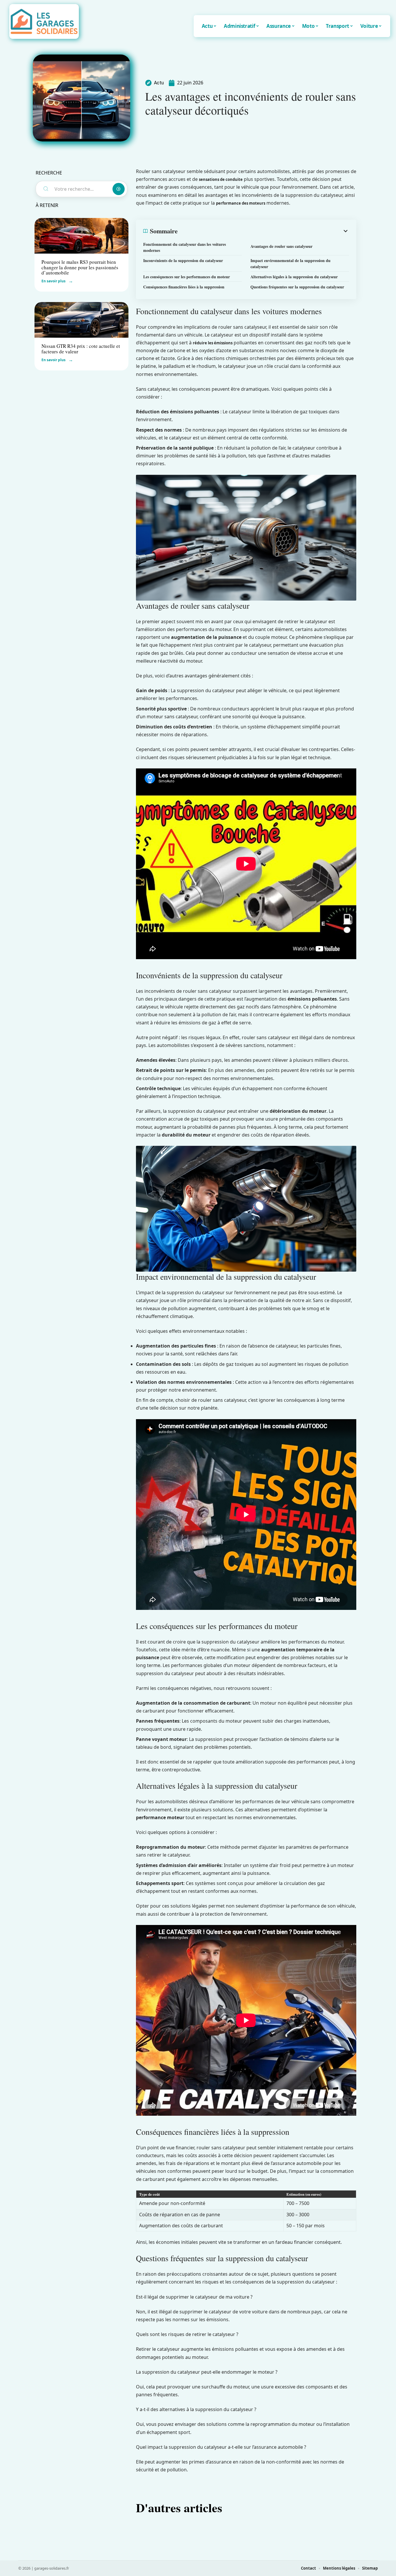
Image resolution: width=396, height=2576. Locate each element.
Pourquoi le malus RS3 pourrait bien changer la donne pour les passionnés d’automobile (80, 267)
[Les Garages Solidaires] (44, 21)
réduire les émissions (213, 343)
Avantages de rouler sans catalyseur (281, 246)
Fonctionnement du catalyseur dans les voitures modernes (185, 247)
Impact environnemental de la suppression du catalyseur (290, 263)
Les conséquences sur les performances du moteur (187, 277)
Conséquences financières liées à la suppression (184, 287)
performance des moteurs (241, 203)
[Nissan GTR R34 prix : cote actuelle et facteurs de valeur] (81, 320)
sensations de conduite (221, 179)
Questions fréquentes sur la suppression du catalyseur (297, 287)
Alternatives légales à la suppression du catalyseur (294, 277)
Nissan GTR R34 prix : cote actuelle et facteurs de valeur (81, 349)
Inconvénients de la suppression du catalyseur (183, 260)
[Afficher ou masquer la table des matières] (263, 231)
